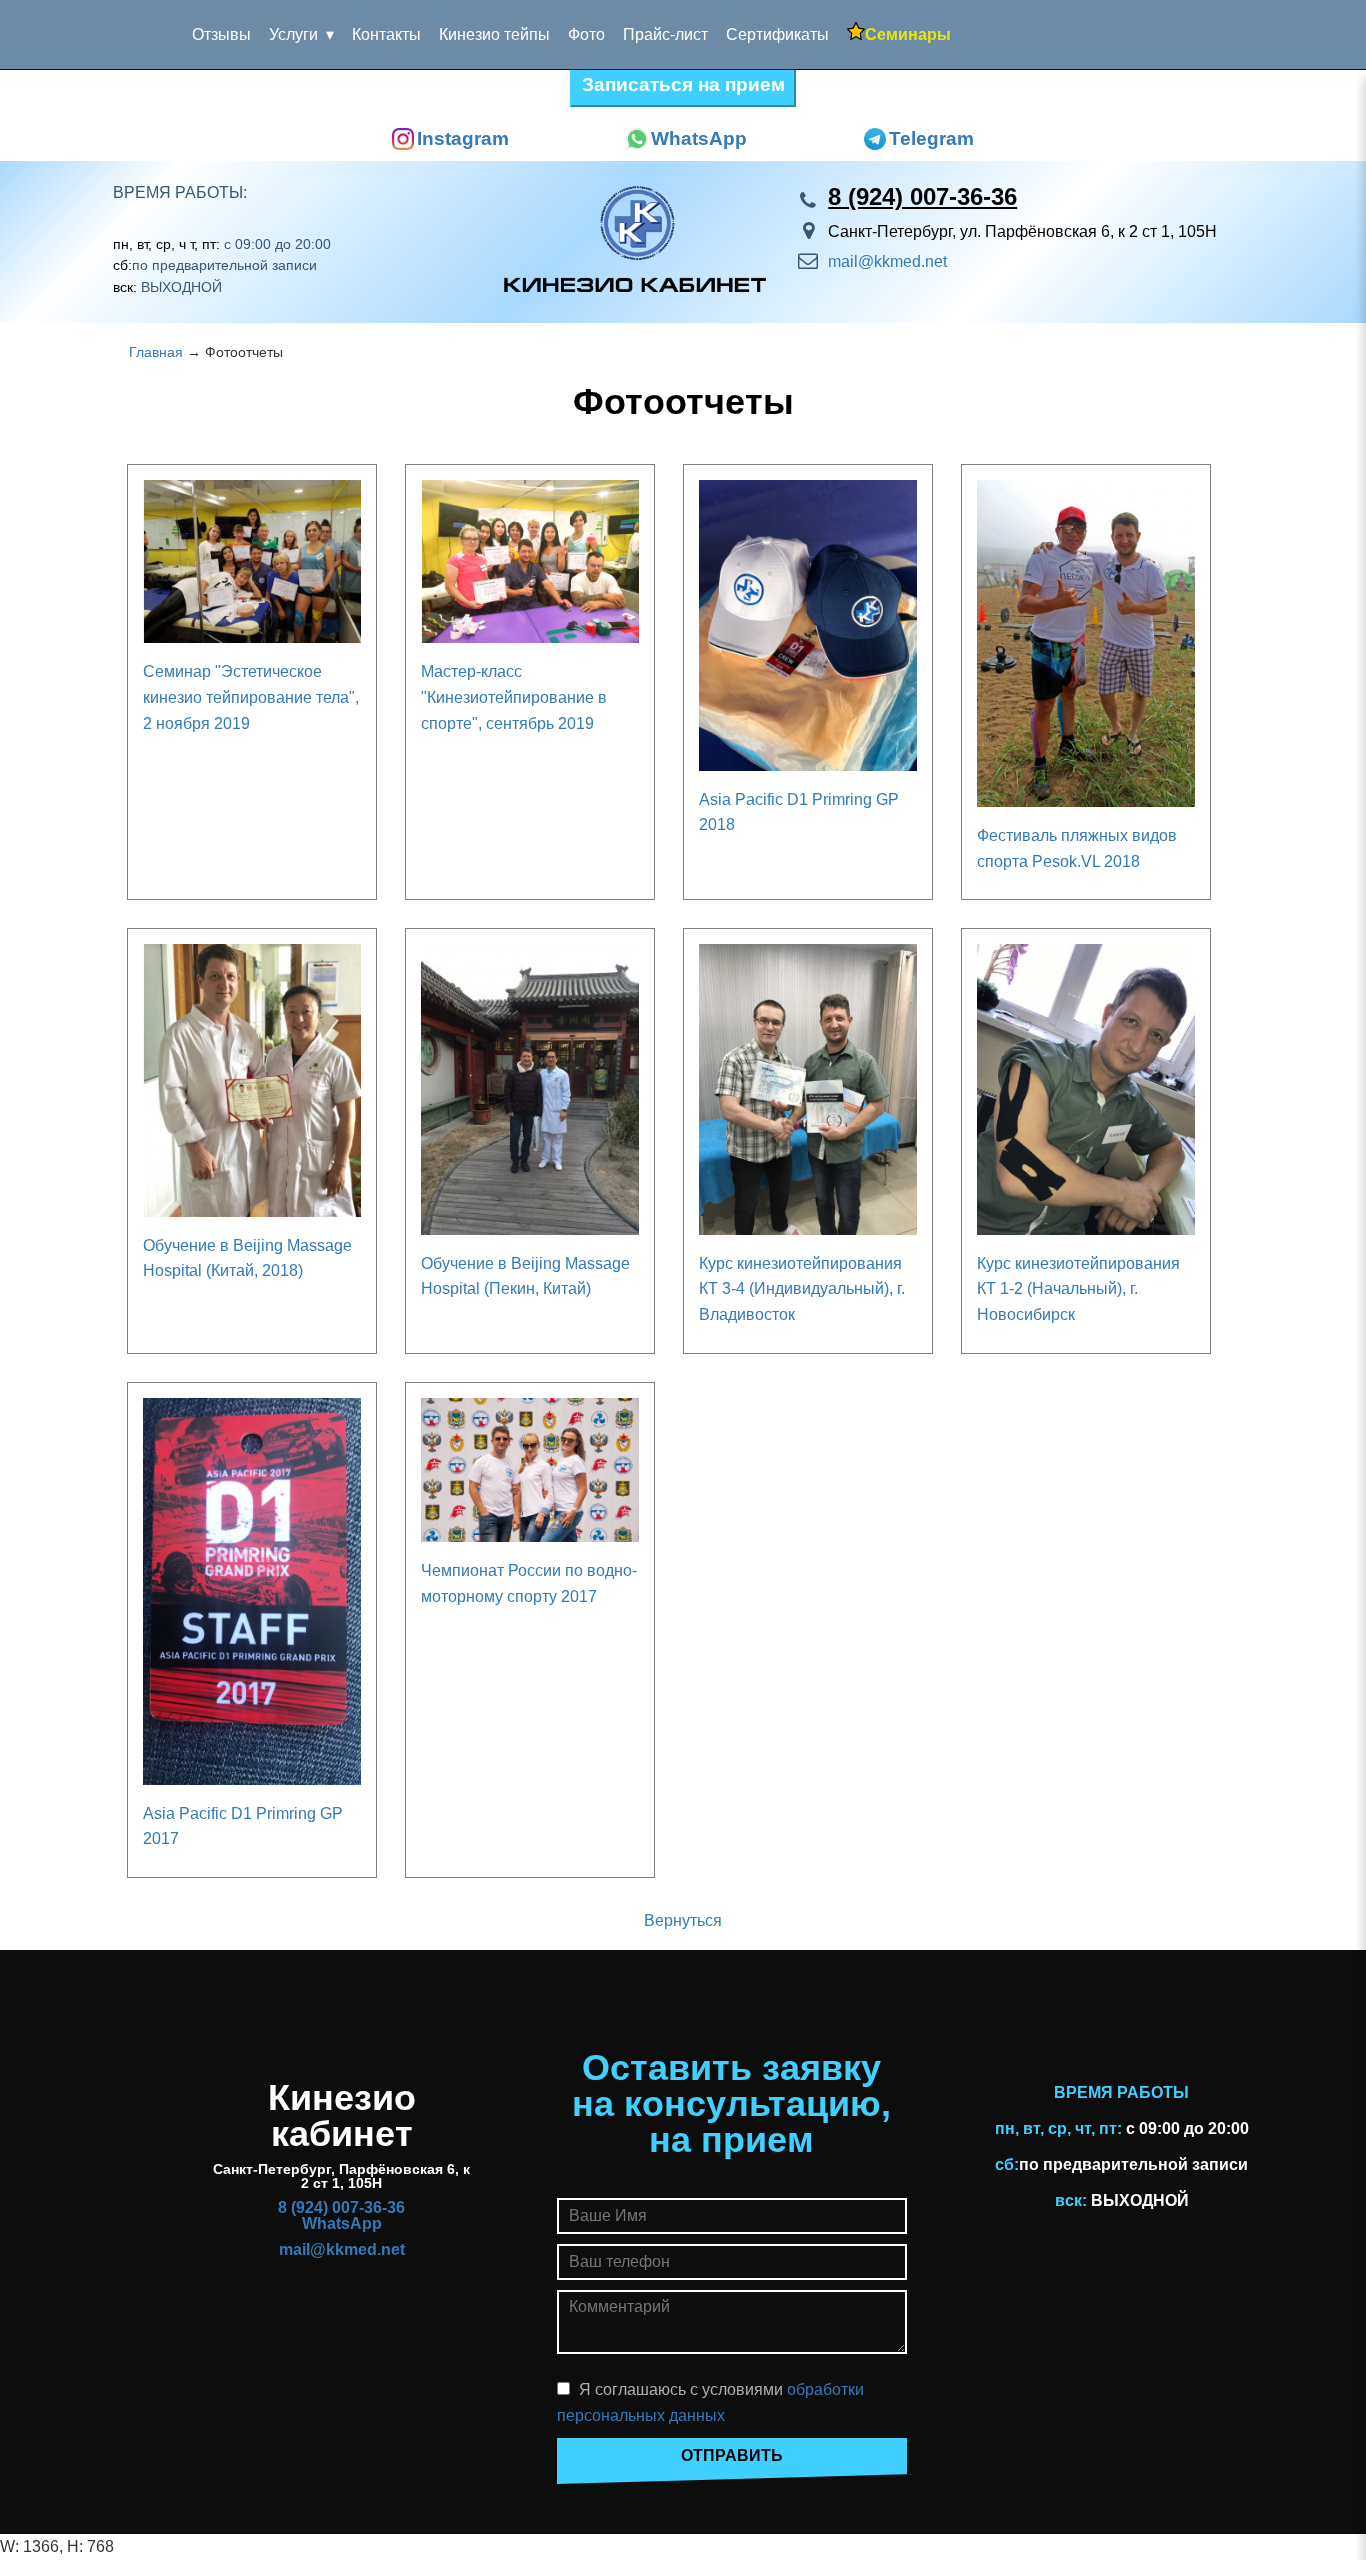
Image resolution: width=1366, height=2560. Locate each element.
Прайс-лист (665, 34)
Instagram (463, 138)
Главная (156, 352)
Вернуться (683, 1920)
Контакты (386, 34)
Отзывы (221, 34)
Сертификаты (777, 34)
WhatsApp (699, 138)
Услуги (293, 34)
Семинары (908, 34)
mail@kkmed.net (887, 261)
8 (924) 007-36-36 (922, 196)
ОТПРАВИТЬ (732, 2455)
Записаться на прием (683, 84)
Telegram (931, 138)
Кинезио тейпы (494, 34)
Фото (586, 34)
